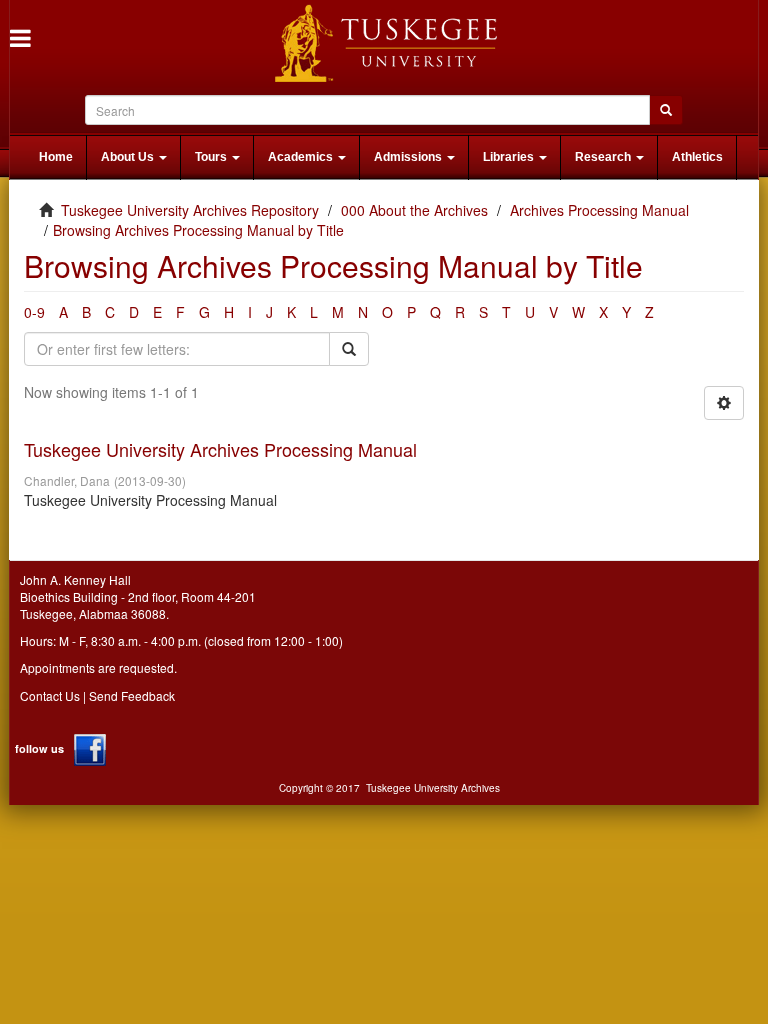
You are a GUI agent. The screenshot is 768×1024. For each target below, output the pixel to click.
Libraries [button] (510, 157)
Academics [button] (302, 157)
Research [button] (604, 157)
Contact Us (50, 695)
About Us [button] (129, 157)
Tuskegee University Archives (433, 788)
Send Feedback (132, 695)
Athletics (697, 157)
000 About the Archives (414, 210)
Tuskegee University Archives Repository (190, 210)
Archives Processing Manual (599, 210)
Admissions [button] (409, 157)
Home (56, 157)
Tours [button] (212, 157)
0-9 (34, 312)
